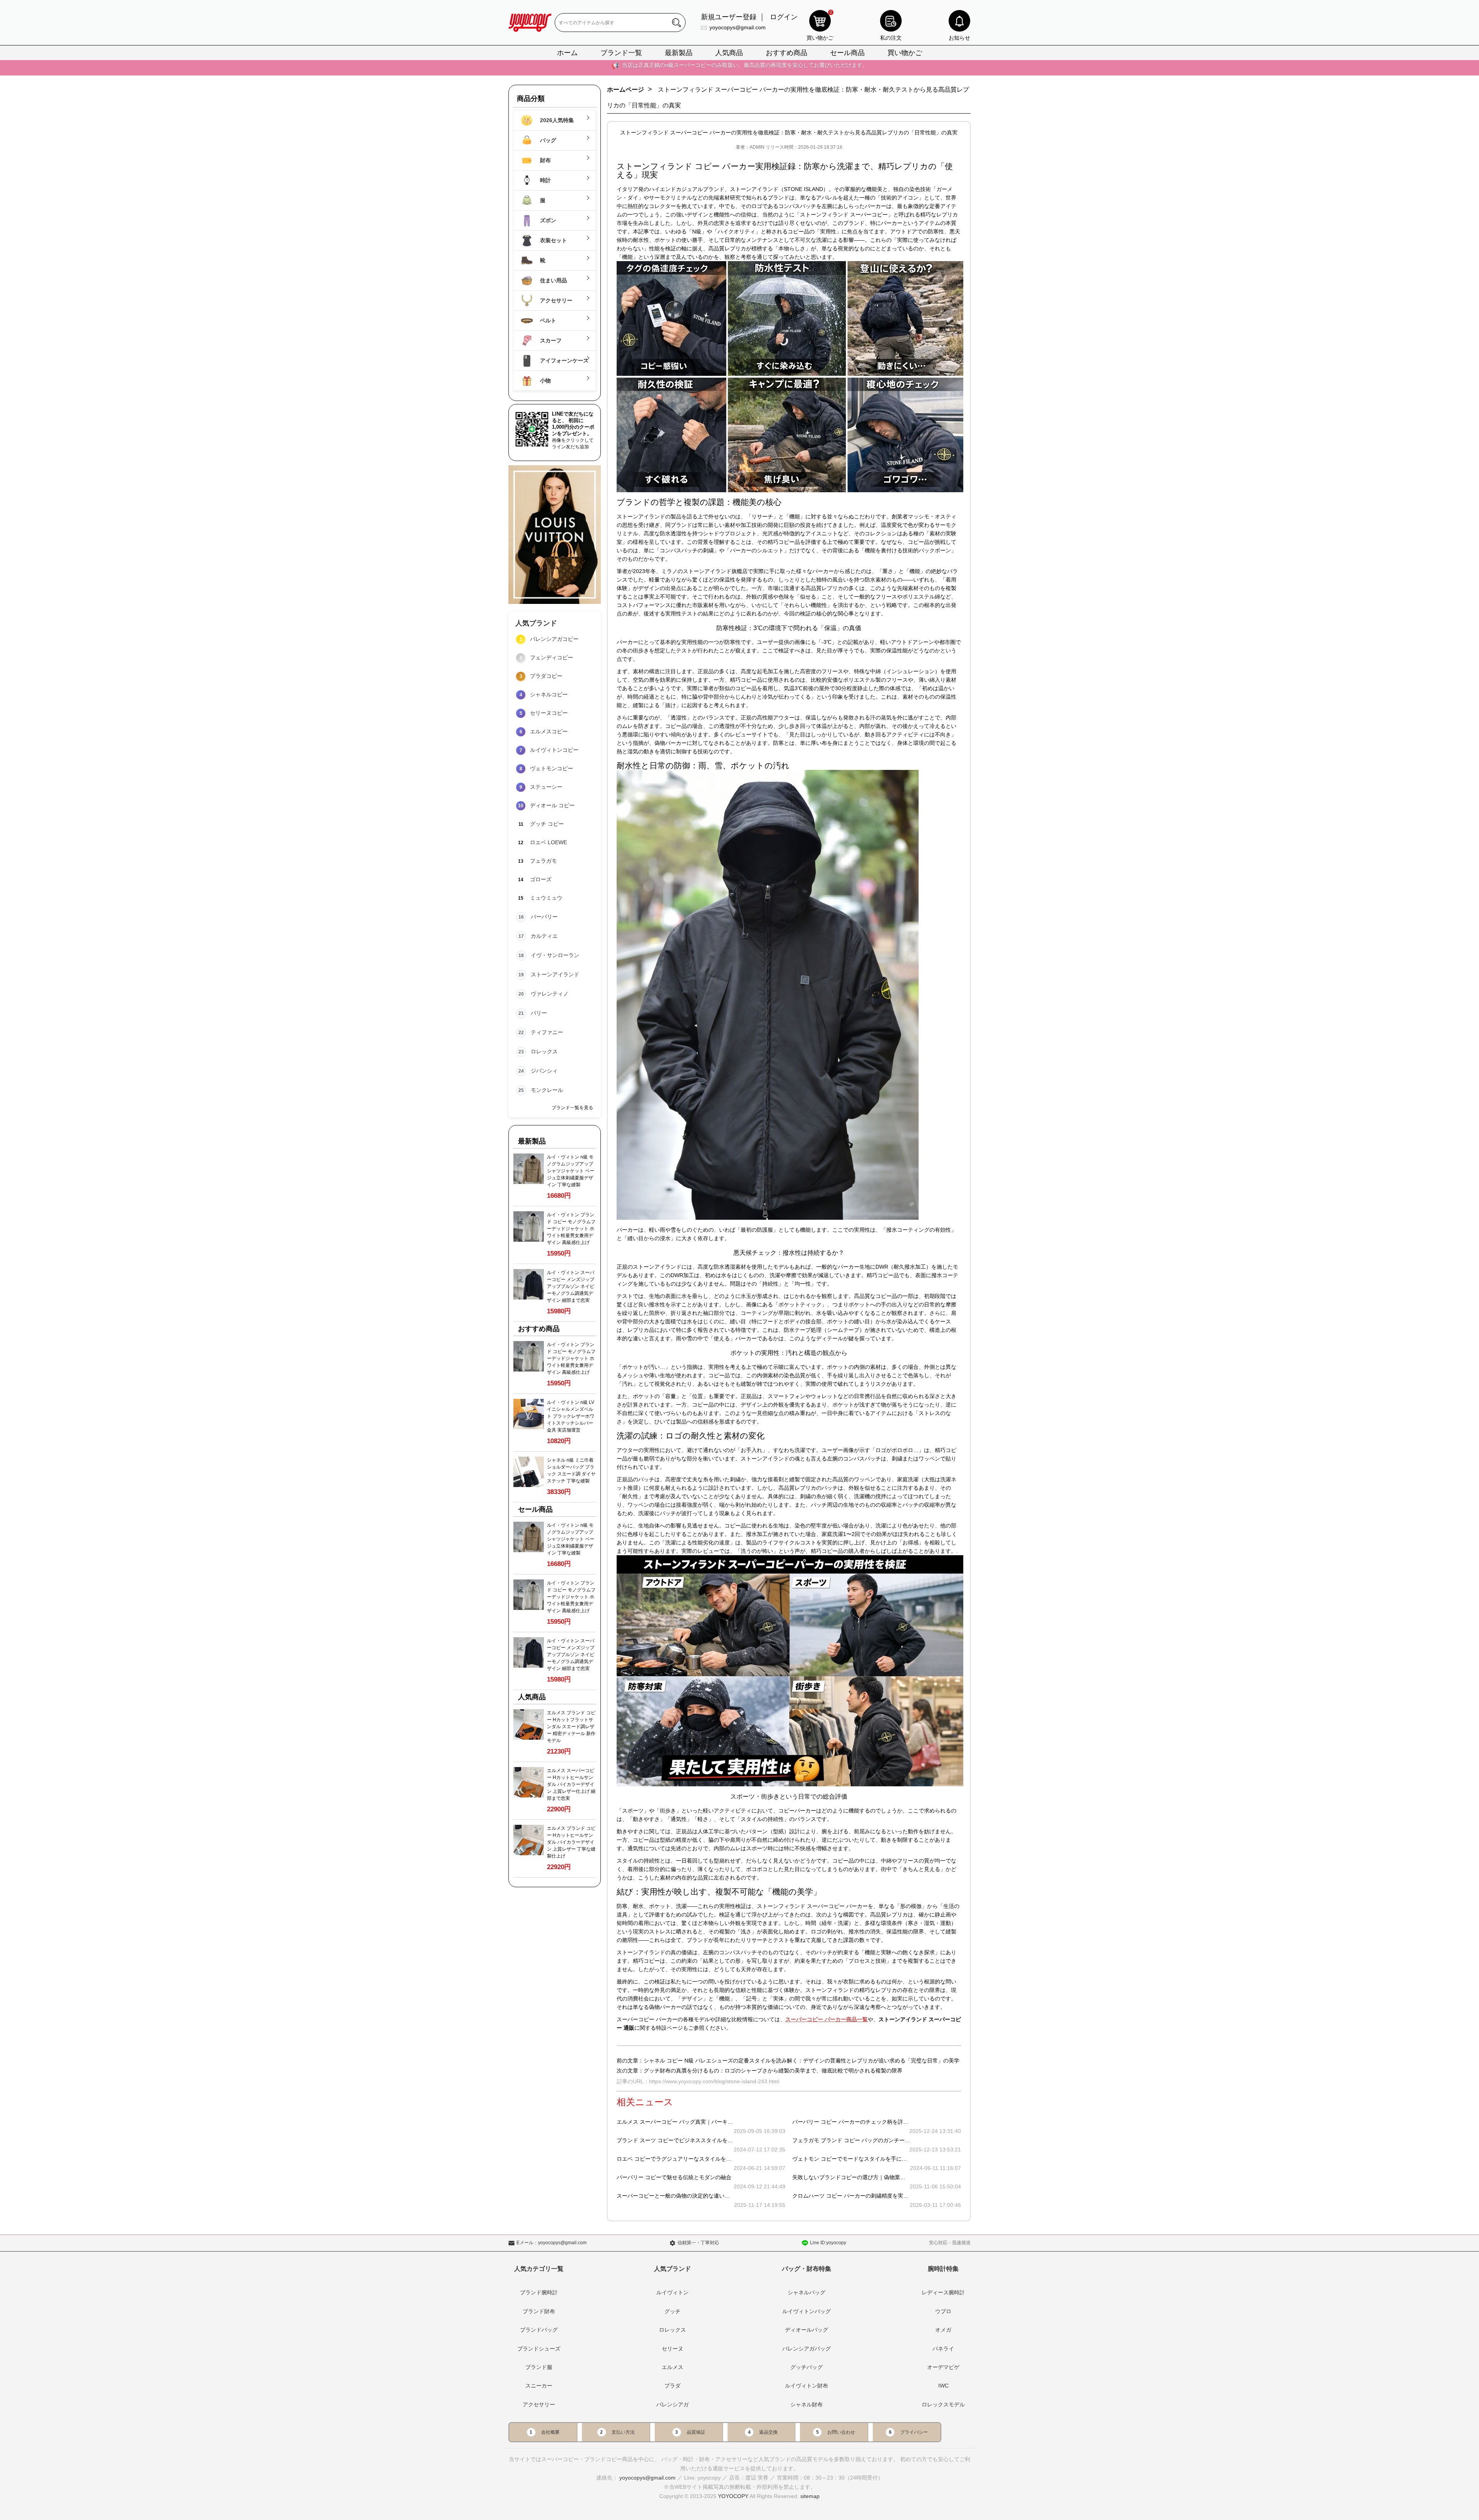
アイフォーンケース (563, 360)
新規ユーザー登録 (729, 17)
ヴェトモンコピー (552, 768)
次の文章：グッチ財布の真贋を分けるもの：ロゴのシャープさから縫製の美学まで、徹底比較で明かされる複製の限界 (760, 2071)
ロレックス (544, 1051)
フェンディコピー (552, 657)
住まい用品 (553, 280)
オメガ (943, 2330)
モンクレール (547, 1090)
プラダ (672, 2386)
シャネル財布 (807, 2404)
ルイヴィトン (672, 2292)
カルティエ (544, 936)
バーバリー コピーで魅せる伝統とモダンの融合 (674, 2177)
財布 (545, 160)
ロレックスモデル (943, 2404)
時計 (545, 180)
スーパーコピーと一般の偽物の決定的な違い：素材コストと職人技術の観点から (714, 2196)
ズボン (547, 220)
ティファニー (547, 1032)
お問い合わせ (841, 2432)
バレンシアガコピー (554, 639)
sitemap (810, 2496)
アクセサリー (555, 300)
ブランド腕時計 (539, 2292)
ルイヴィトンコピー (554, 750)
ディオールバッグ (807, 2330)
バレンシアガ (672, 2404)
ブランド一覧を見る (572, 1108)
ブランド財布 (539, 2311)
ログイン (784, 17)
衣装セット (553, 240)
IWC (943, 2386)
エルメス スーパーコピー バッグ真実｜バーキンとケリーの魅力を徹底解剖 (707, 2122)
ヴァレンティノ (550, 994)
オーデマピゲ (943, 2367)
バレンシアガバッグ (807, 2349)
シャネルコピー (549, 694)
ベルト (547, 320)
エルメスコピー (549, 731)
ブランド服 (539, 2367)
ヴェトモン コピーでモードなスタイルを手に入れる (855, 2159)
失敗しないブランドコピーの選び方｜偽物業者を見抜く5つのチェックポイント (888, 2177)
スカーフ (550, 340)
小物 (545, 381)
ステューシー (546, 787)
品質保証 (696, 2432)
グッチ (672, 2311)
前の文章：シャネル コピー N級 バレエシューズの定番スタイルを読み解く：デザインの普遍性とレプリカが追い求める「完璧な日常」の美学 (788, 2061)
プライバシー (914, 2432)
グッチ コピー (547, 824)
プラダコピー (546, 676)
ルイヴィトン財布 (807, 2386)
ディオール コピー (552, 805)
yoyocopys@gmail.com (738, 27)
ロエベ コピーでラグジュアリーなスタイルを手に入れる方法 (690, 2159)
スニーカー (539, 2386)
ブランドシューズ (539, 2349)
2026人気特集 (556, 120)
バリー (539, 1013)
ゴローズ (541, 879)
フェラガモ (543, 861)
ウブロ (943, 2311)
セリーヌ (672, 2349)
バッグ (547, 140)
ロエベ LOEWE (548, 842)
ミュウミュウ (546, 898)
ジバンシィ (544, 1071)
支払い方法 (623, 2432)
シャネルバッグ (807, 2292)
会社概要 (550, 2432)
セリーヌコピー (549, 713)
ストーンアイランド (555, 974)
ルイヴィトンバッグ (807, 2311)
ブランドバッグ (539, 2330)
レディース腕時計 (943, 2292)
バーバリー (544, 917)
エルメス (672, 2367)
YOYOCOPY (733, 2496)
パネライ (943, 2349)
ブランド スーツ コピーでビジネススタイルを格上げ (680, 2140)
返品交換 (768, 2432)
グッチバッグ (807, 2367)
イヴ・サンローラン (555, 955)
